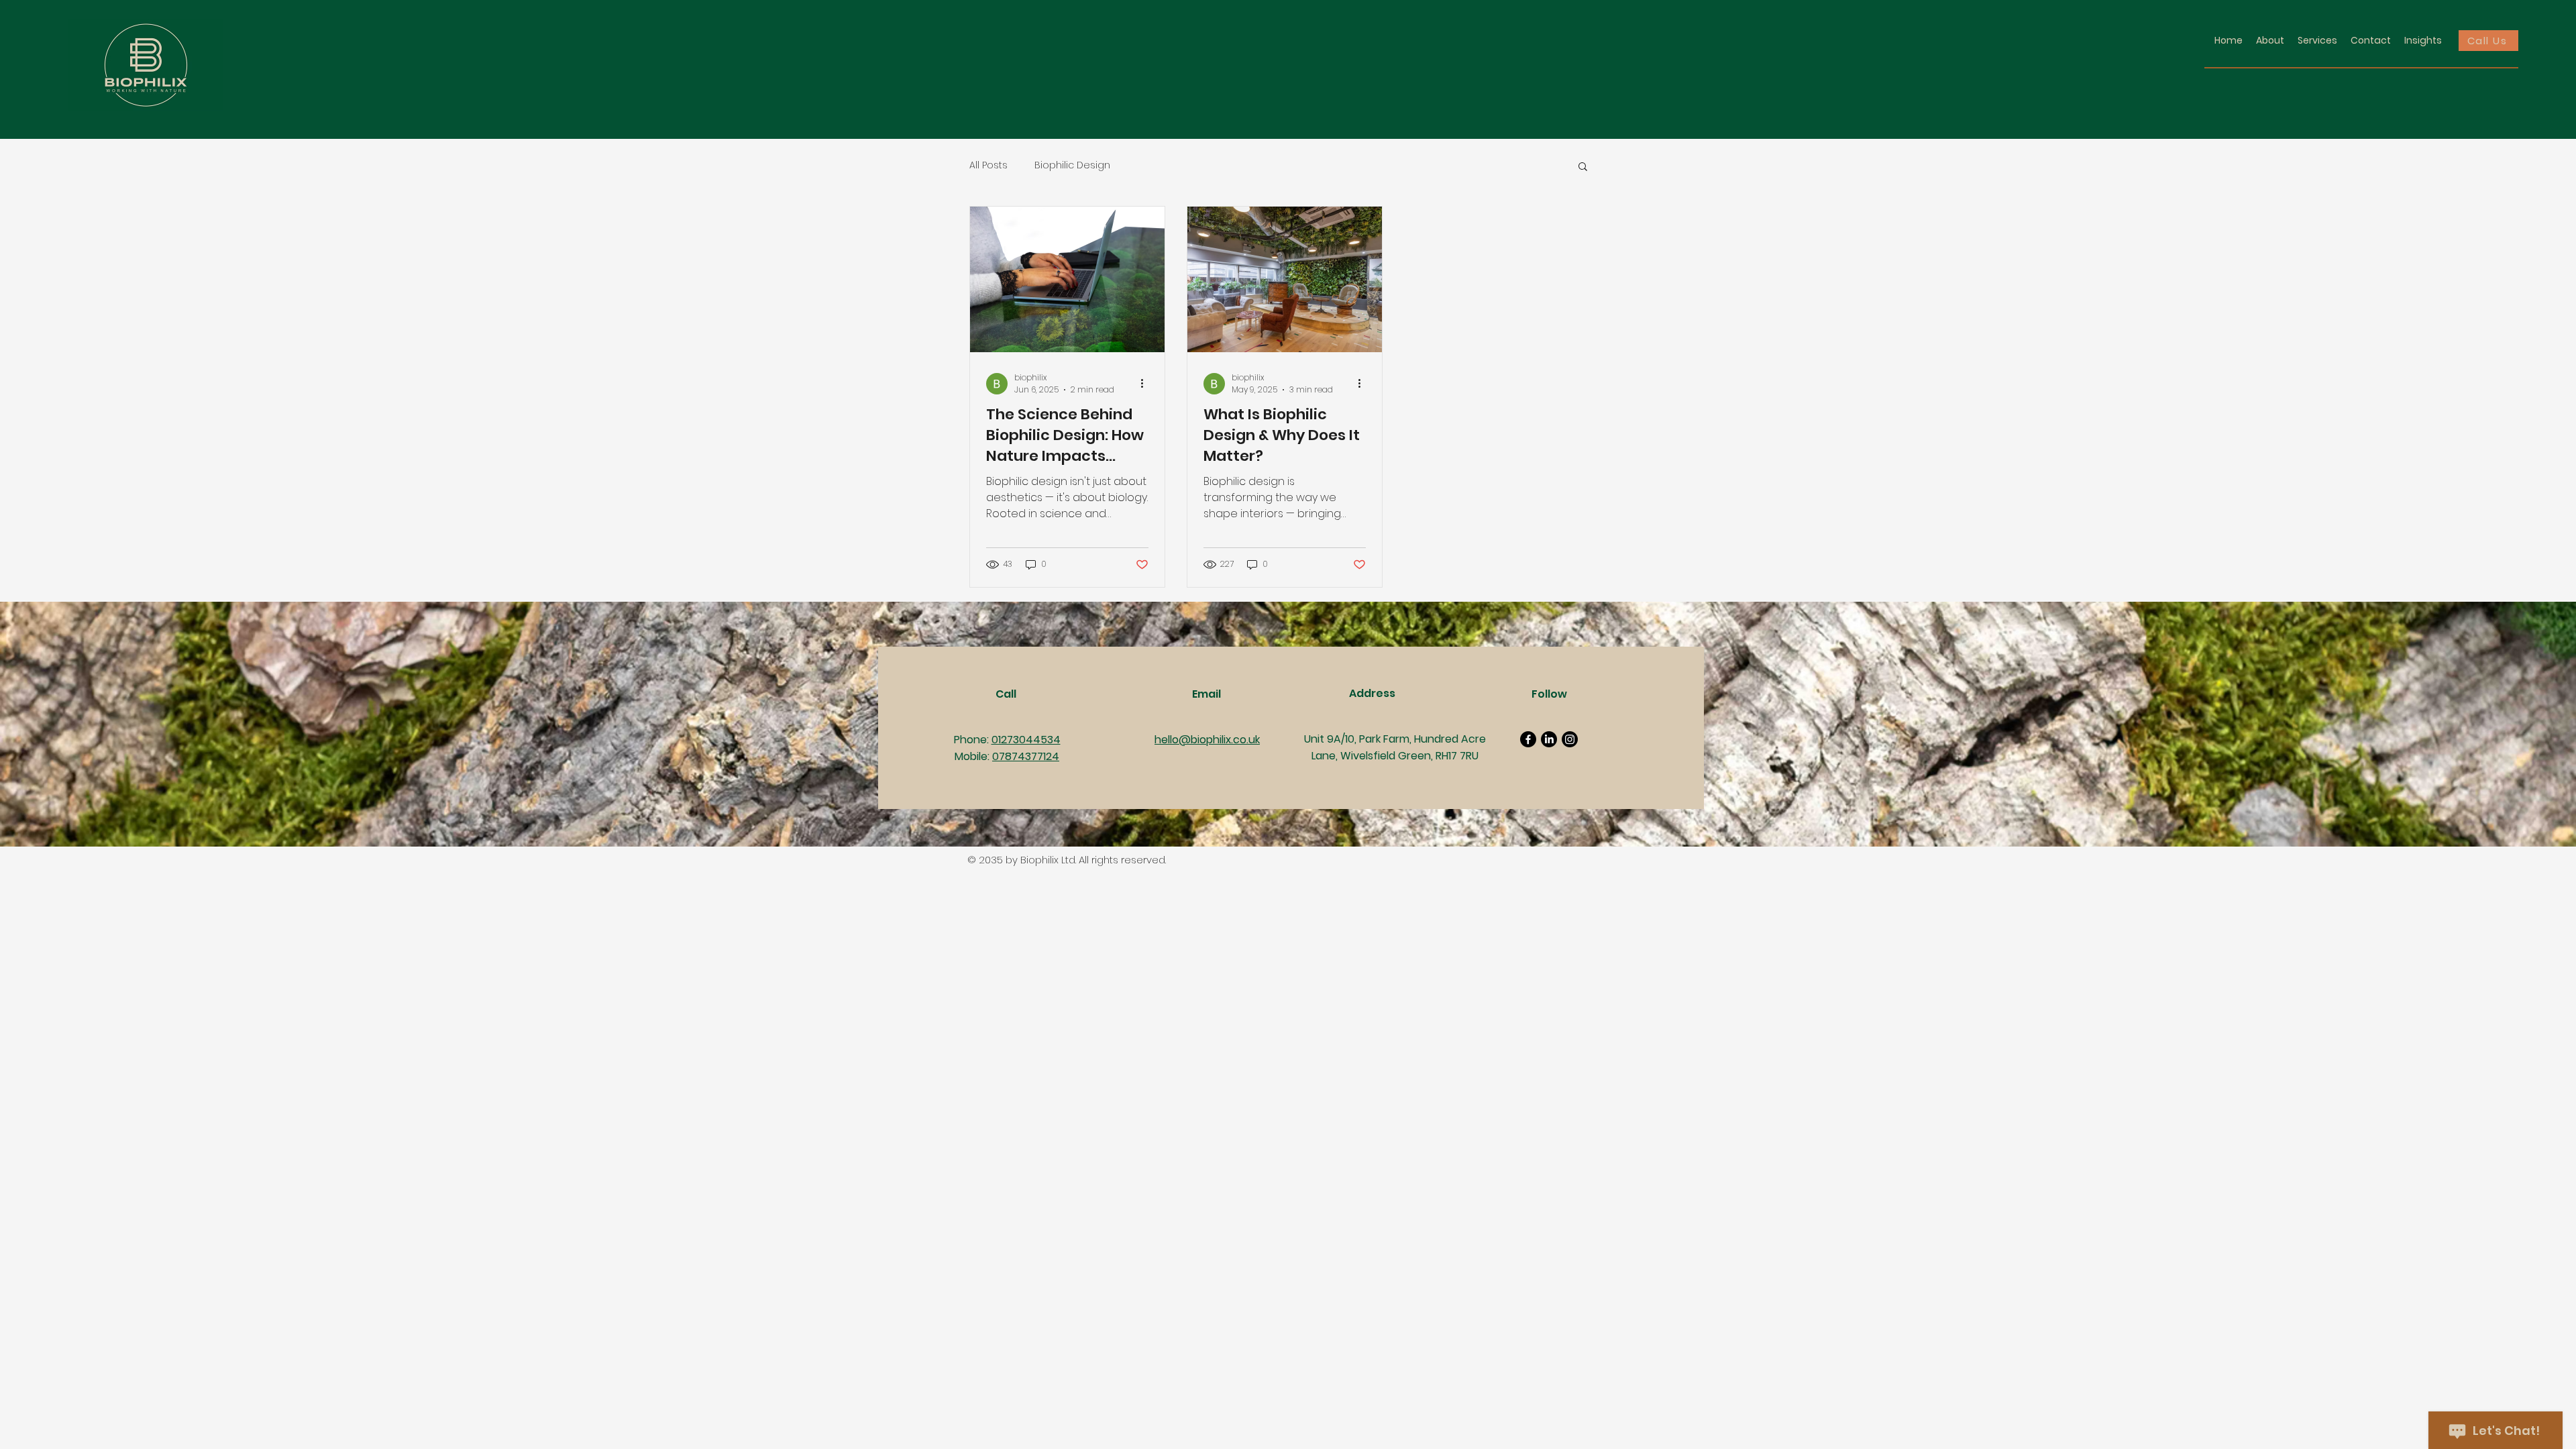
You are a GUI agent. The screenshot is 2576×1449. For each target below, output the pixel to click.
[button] (1583, 167)
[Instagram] (1570, 739)
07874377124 (1026, 756)
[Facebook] (1528, 739)
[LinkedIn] (1549, 739)
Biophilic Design (1072, 165)
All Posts (988, 165)
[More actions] (1146, 384)
